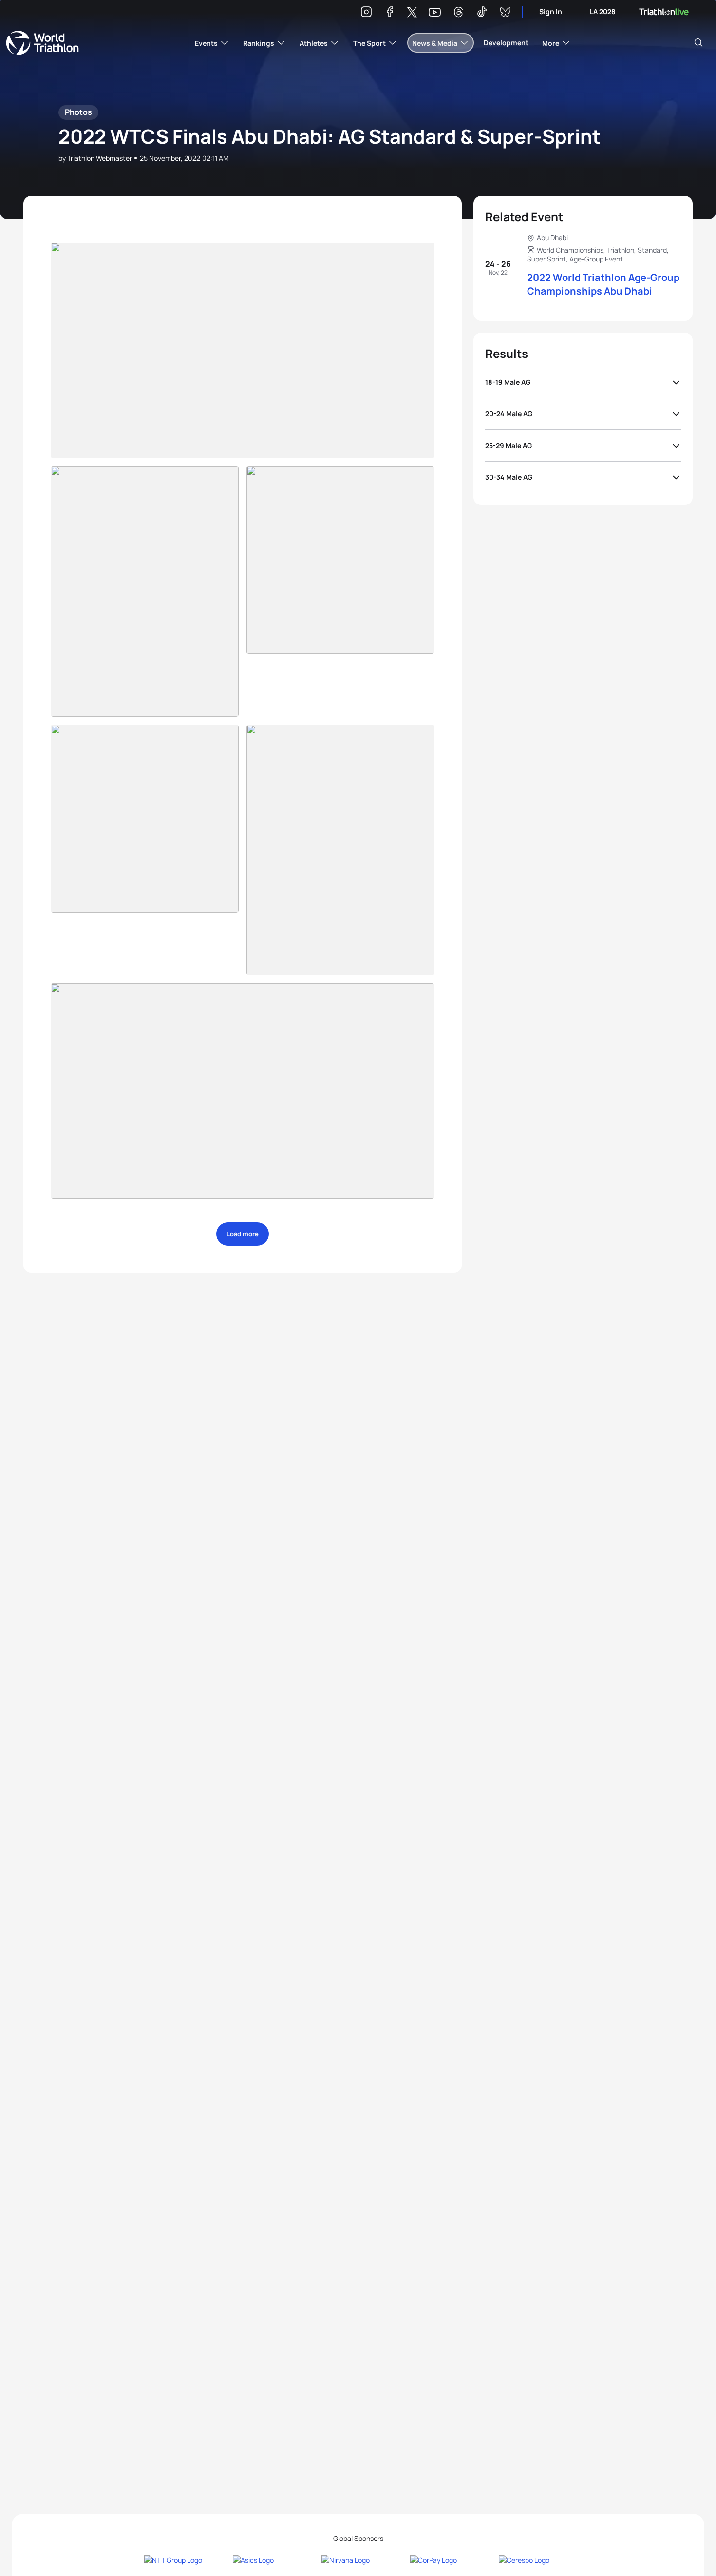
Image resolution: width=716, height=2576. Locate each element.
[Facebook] (390, 13)
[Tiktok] (482, 13)
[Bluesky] (505, 13)
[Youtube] (435, 12)
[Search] (698, 43)
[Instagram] (366, 13)
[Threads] (458, 13)
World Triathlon (42, 43)
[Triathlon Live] (664, 12)
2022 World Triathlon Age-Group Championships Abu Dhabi (603, 284)
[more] (243, 350)
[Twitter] (412, 13)
